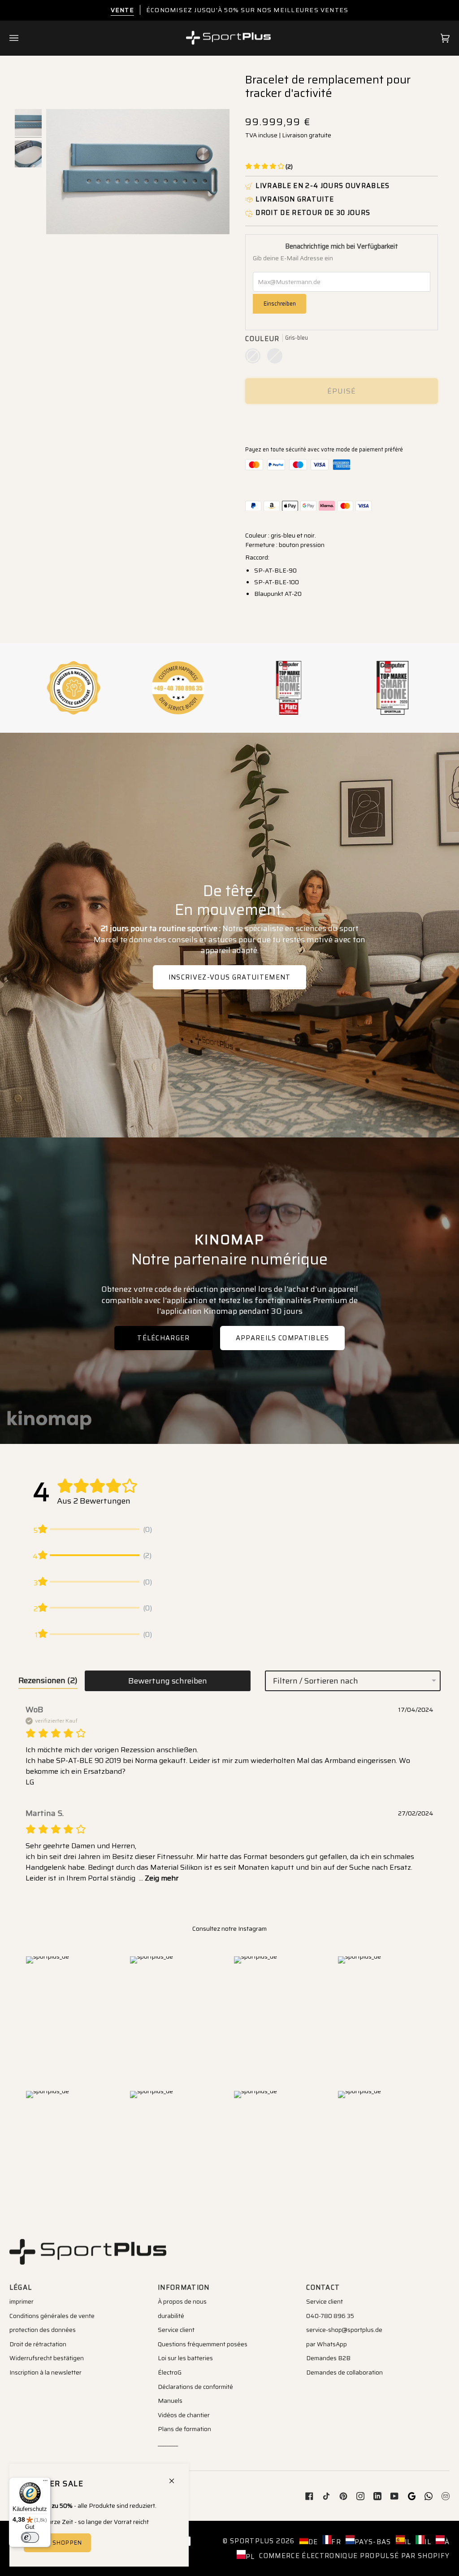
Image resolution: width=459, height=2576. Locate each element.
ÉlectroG (170, 2372)
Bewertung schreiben (168, 1681)
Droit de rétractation (38, 2344)
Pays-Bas (373, 2542)
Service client (176, 2330)
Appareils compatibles (283, 1338)
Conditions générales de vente (52, 2316)
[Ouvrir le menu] (23, 38)
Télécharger (164, 1338)
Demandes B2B (328, 2358)
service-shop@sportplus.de (344, 2330)
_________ (168, 2443)
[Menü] (45, 2483)
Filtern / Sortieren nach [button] (316, 1681)
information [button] (184, 2287)
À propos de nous (182, 2301)
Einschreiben (280, 304)
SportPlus (252, 2541)
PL (250, 2556)
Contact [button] (323, 2287)
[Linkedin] (377, 2496)
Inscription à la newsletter (45, 2372)
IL (408, 2542)
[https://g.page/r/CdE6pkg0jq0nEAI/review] (411, 2496)
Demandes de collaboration (344, 2372)
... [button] (158, 1878)
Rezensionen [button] (48, 1680)
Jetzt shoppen (57, 2543)
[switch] (30, 2537)
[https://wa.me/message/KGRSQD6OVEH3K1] (429, 2496)
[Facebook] (309, 2496)
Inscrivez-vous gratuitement (230, 977)
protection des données (43, 2330)
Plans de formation (184, 2429)
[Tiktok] (326, 2496)
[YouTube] (394, 2496)
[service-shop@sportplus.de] (446, 2496)
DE (313, 2542)
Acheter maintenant (342, 422)
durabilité (171, 2316)
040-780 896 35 (330, 2316)
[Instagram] (360, 2496)
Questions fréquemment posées (203, 2344)
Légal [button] (21, 2287)
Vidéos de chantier (184, 2415)
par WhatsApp (327, 2344)
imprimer (22, 2301)
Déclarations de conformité (195, 2387)
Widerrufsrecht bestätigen (47, 2358)
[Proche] (175, 2477)
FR (336, 2542)
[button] (269, 166)
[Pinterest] (343, 2496)
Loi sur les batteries (185, 2358)
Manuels (170, 2401)
